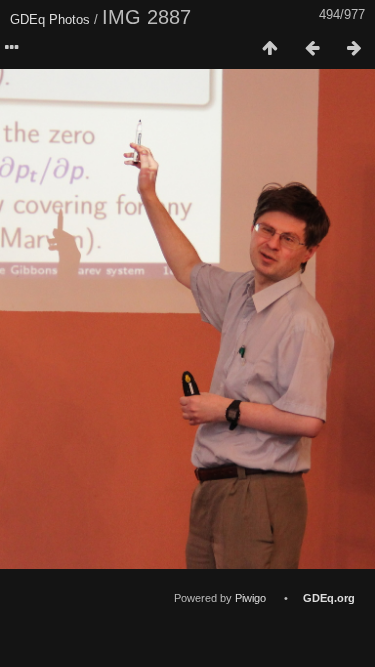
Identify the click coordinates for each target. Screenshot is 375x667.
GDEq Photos (50, 19)
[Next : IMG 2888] (354, 49)
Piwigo (250, 598)
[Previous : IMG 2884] (312, 49)
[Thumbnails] (270, 49)
